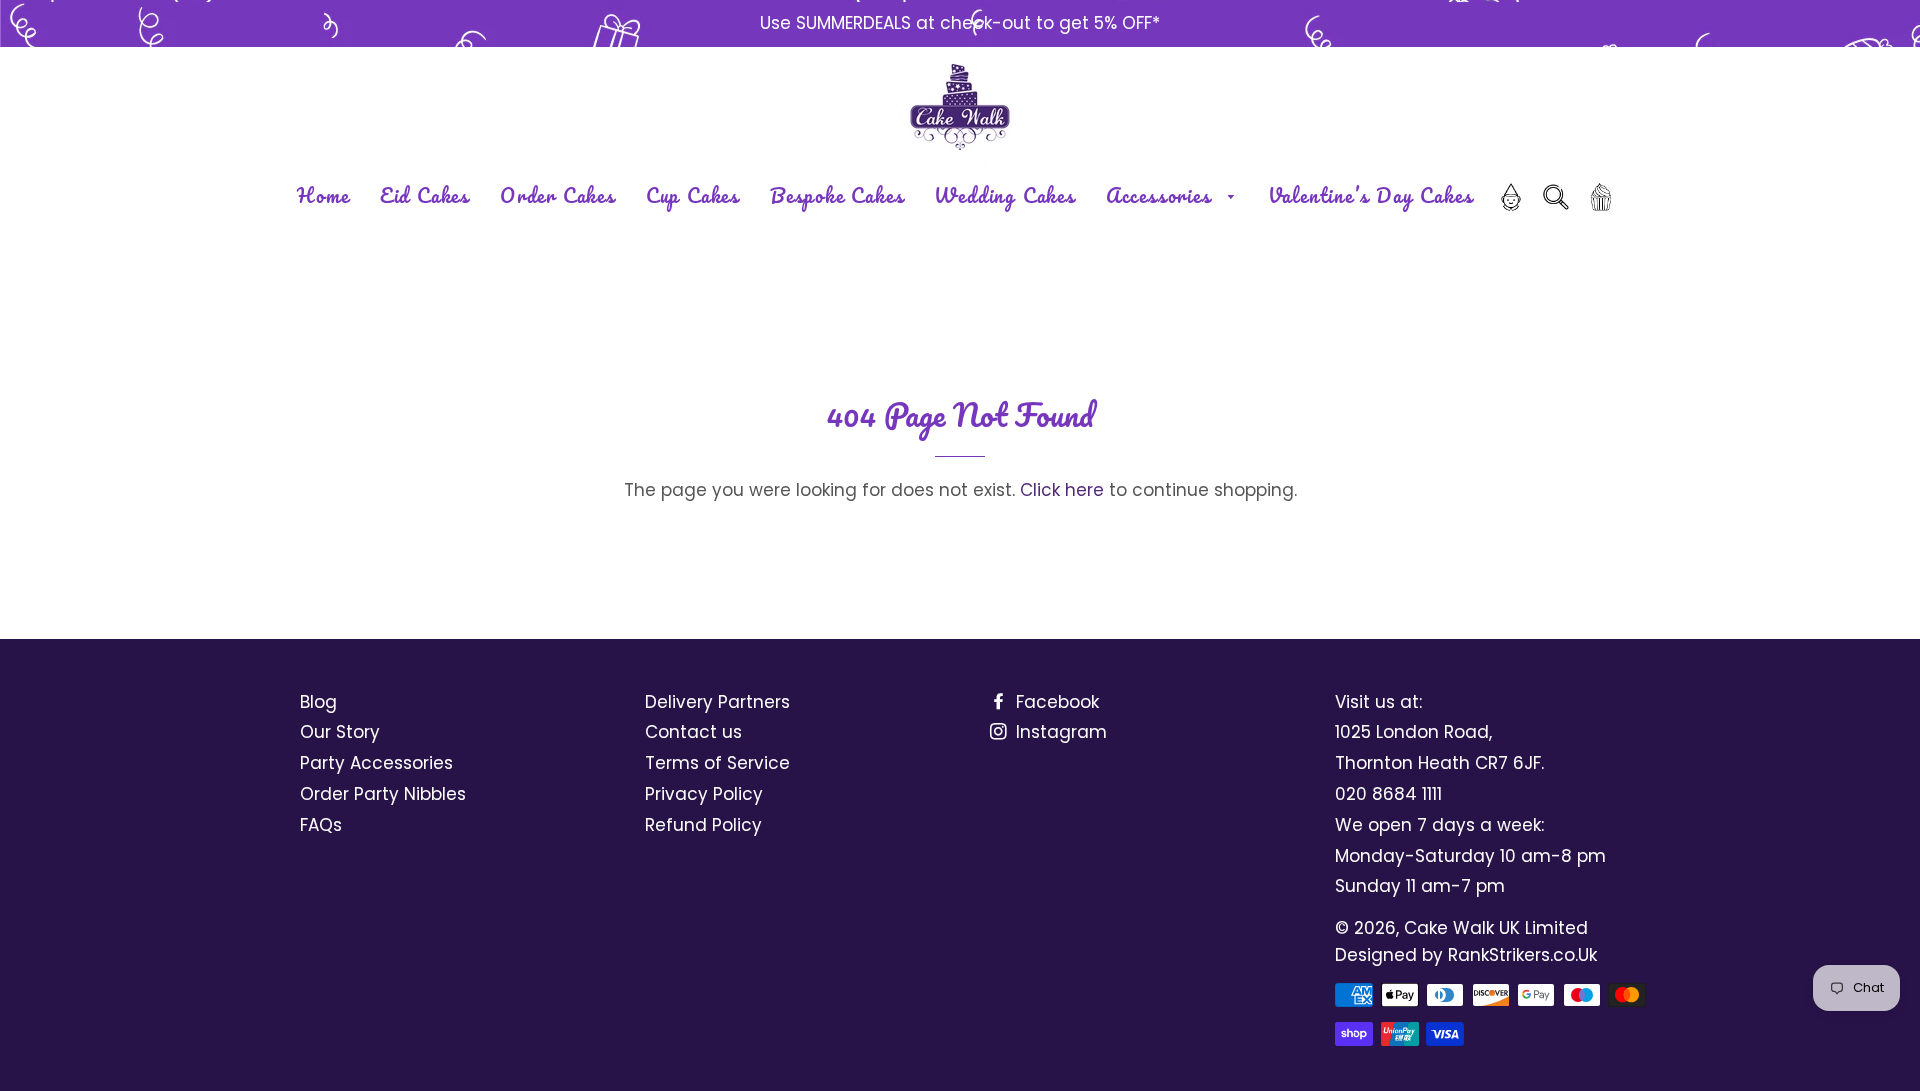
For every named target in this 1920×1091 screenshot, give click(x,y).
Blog (318, 702)
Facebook (1055, 702)
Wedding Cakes (1004, 195)
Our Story (340, 732)
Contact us (693, 732)
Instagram (1059, 732)
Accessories (1162, 195)
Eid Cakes (425, 195)
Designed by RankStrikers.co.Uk (1466, 955)
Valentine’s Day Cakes (1371, 195)
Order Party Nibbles (383, 794)
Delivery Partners (717, 702)
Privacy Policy (704, 794)
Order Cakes (558, 195)
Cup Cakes (693, 195)
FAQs (321, 825)
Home (323, 195)
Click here (1062, 490)
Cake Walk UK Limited (1496, 928)
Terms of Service (717, 763)
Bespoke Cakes (837, 195)
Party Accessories (376, 763)
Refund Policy (703, 825)
